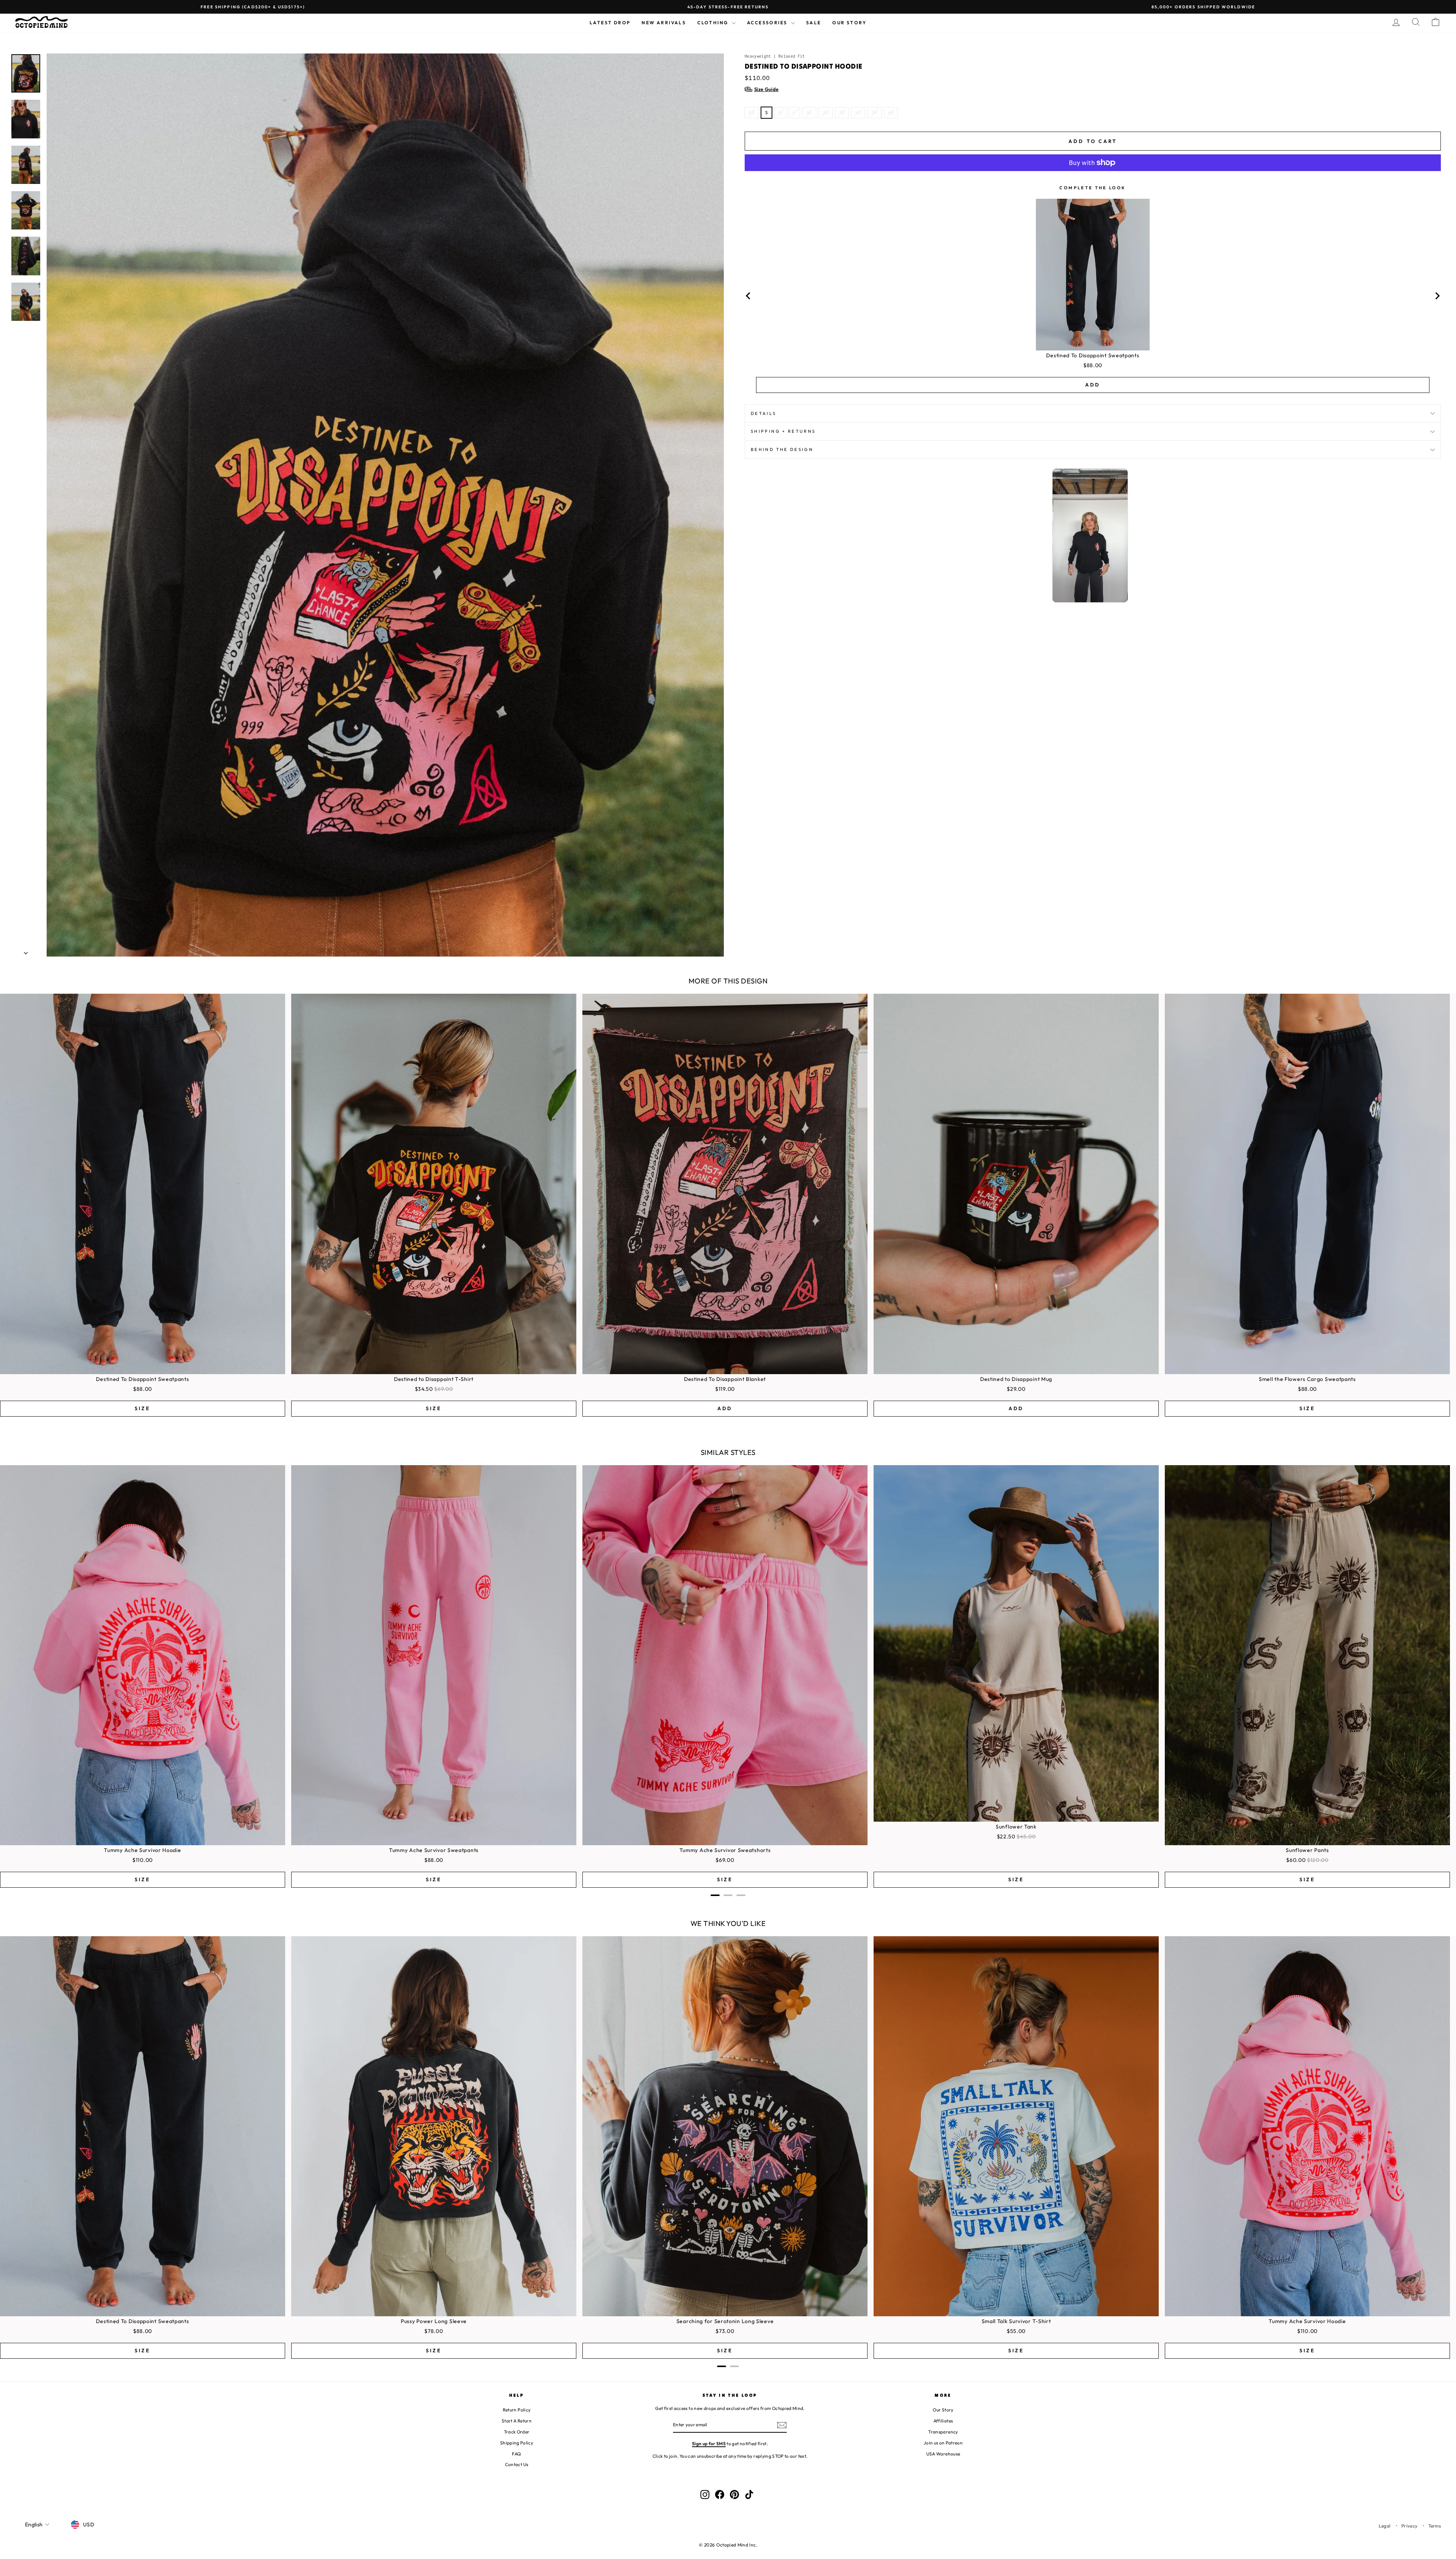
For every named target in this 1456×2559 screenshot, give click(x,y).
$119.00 (725, 1389)
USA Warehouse (943, 2454)
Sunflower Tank (1016, 1827)
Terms (1435, 2526)
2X (826, 112)
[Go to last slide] (748, 296)
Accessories (768, 23)
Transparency (943, 2432)
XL (810, 112)
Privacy (1409, 2526)
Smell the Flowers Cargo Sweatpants (1307, 1379)
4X (858, 112)
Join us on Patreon (943, 2443)
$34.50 (424, 1389)
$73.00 (725, 2331)
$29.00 (1016, 1389)
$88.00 (1093, 365)
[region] (1093, 296)
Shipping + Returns (783, 431)
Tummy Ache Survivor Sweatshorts (725, 1850)
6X (891, 112)
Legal (1385, 2526)
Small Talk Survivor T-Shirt (1016, 2321)
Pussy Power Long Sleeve (434, 2321)
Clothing (714, 23)
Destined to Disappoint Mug (1016, 1379)
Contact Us (517, 2464)
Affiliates (943, 2421)
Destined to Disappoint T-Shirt (434, 1379)
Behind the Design (782, 449)
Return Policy (517, 2410)
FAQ (516, 2454)
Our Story (849, 23)
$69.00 (725, 1860)
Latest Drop (610, 23)
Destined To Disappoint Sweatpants (1093, 355)
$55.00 (1016, 2331)
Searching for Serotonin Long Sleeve (725, 2321)
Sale (814, 23)
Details (764, 413)
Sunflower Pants (1307, 1850)
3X (842, 112)
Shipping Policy (517, 2443)
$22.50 (1006, 1836)
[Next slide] (1437, 296)
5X (875, 112)
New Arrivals (664, 23)
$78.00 (434, 2331)
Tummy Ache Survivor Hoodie (142, 1850)
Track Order (517, 2432)
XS (752, 112)
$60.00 (1296, 1860)
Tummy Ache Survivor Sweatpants (434, 1850)
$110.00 (143, 1860)
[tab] (715, 1895)
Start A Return (517, 2421)
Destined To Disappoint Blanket (725, 1379)
